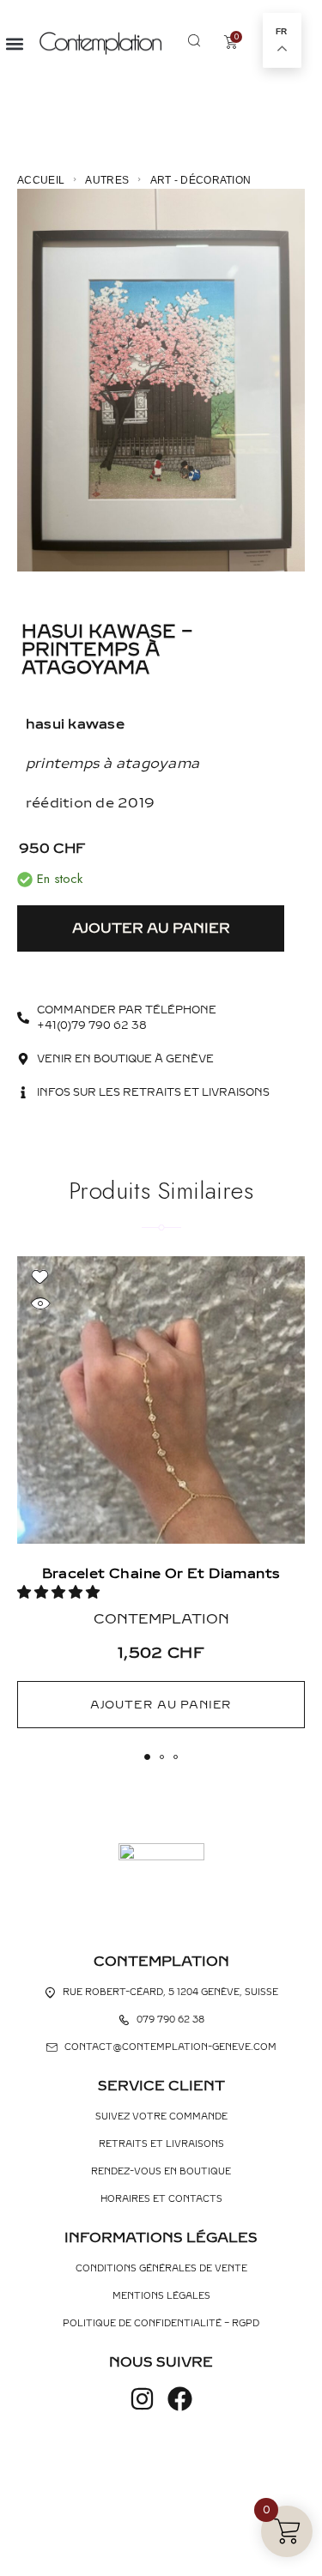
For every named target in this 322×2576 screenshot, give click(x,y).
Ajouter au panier (151, 928)
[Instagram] (142, 2399)
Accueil (41, 180)
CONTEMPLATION (161, 1619)
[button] (14, 43)
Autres (107, 180)
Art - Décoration (201, 180)
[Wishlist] (40, 1277)
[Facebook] (180, 2399)
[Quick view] (40, 1304)
